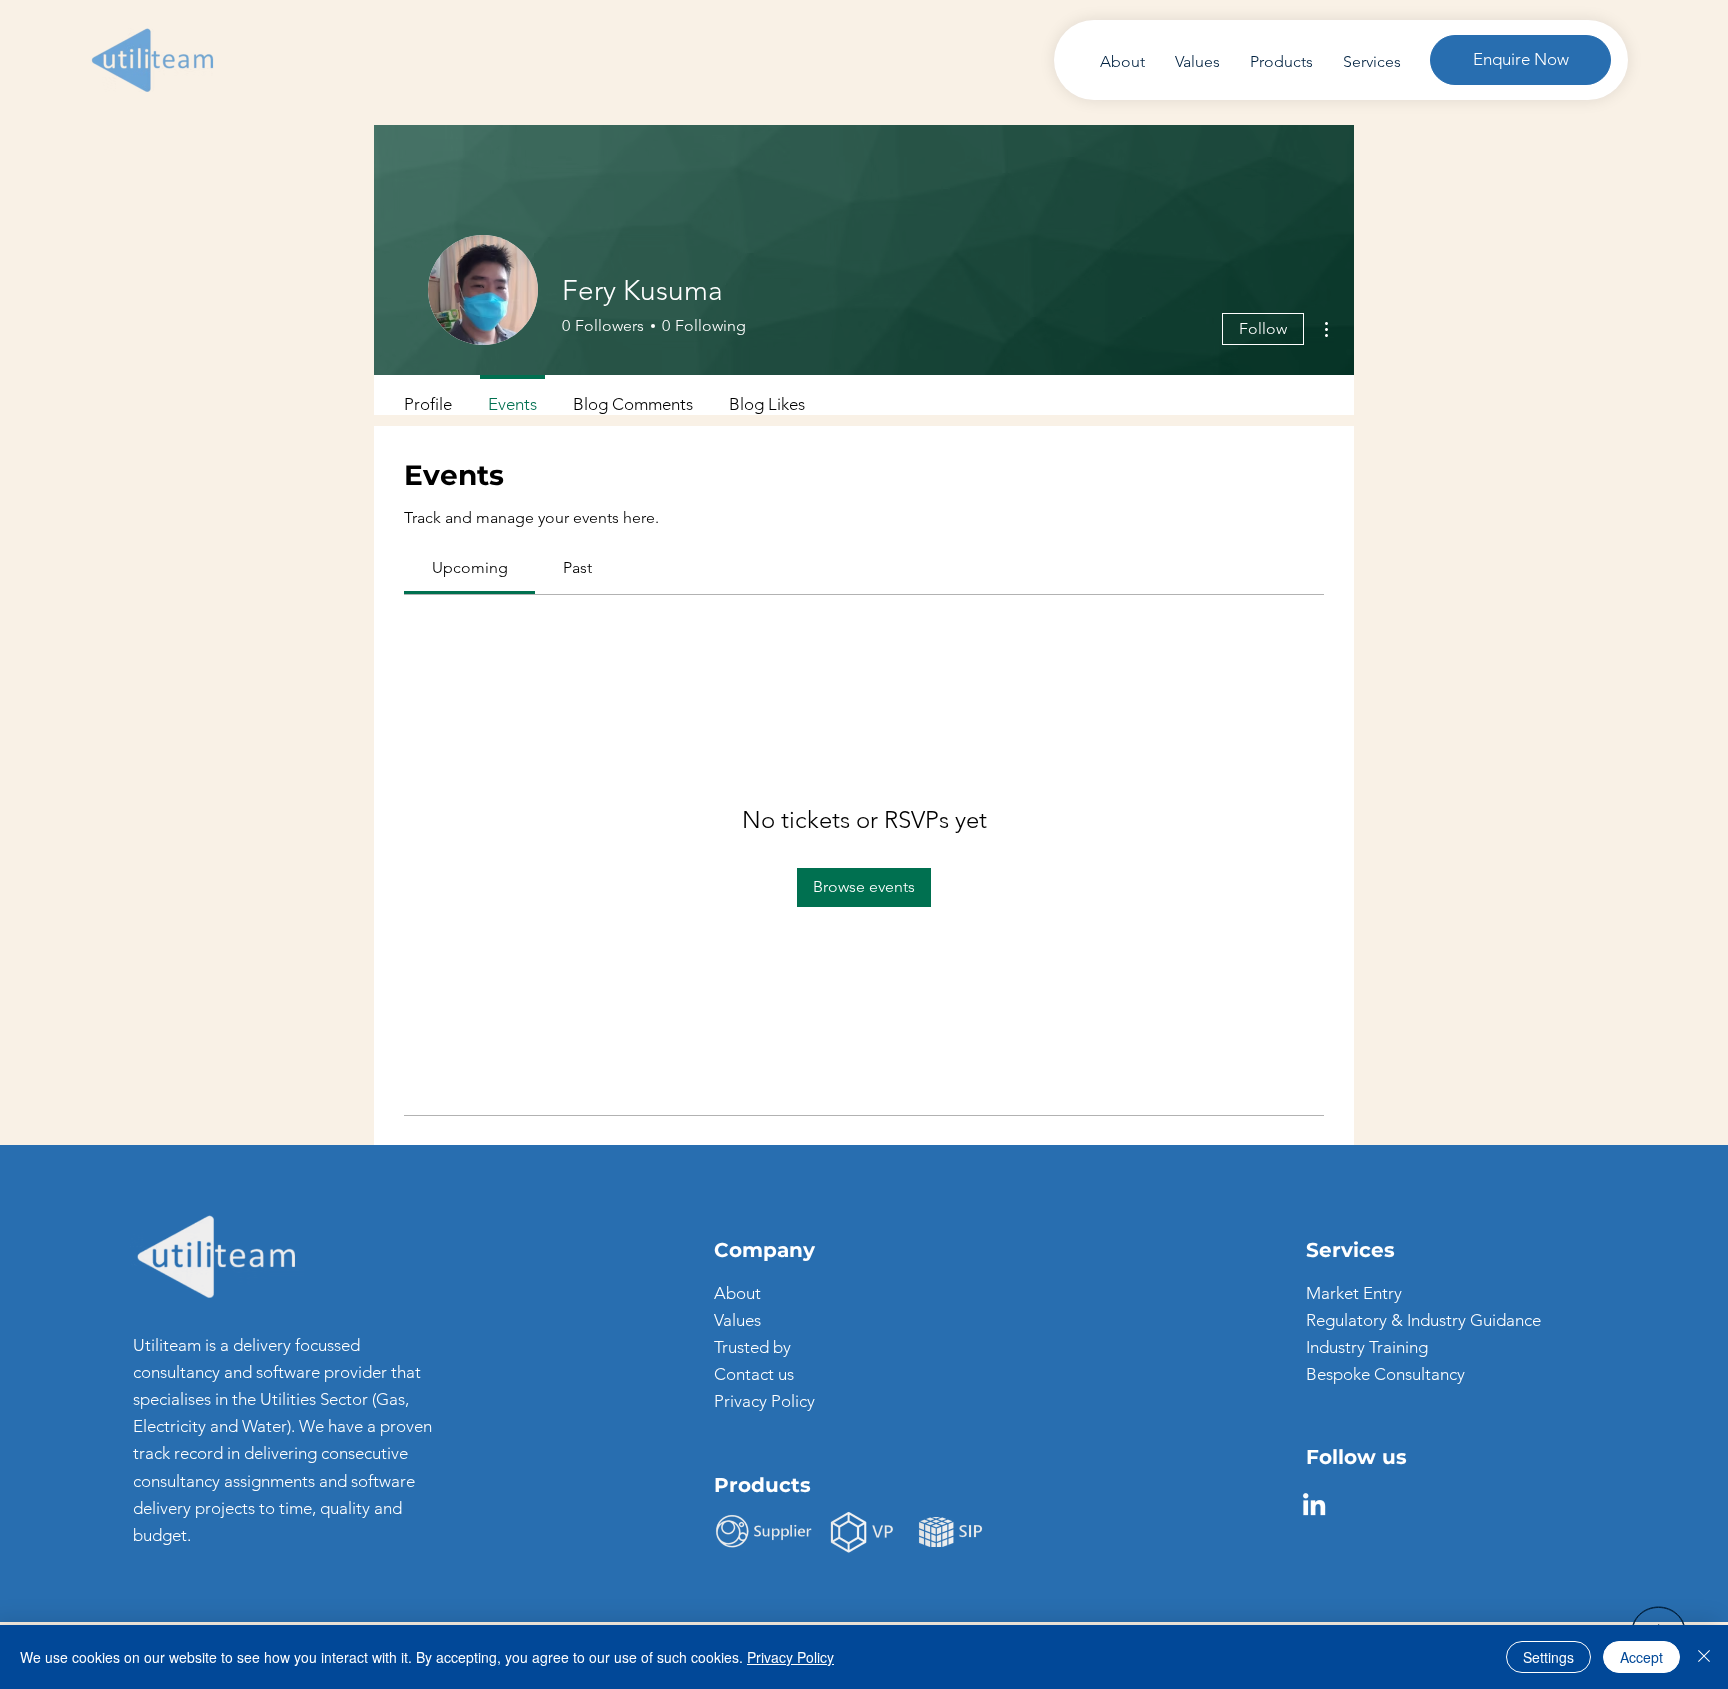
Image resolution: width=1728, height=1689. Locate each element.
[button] (1520, 60)
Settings (1548, 1657)
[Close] (1704, 1657)
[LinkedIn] (1314, 1504)
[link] (470, 567)
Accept (1641, 1657)
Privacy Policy (764, 1401)
